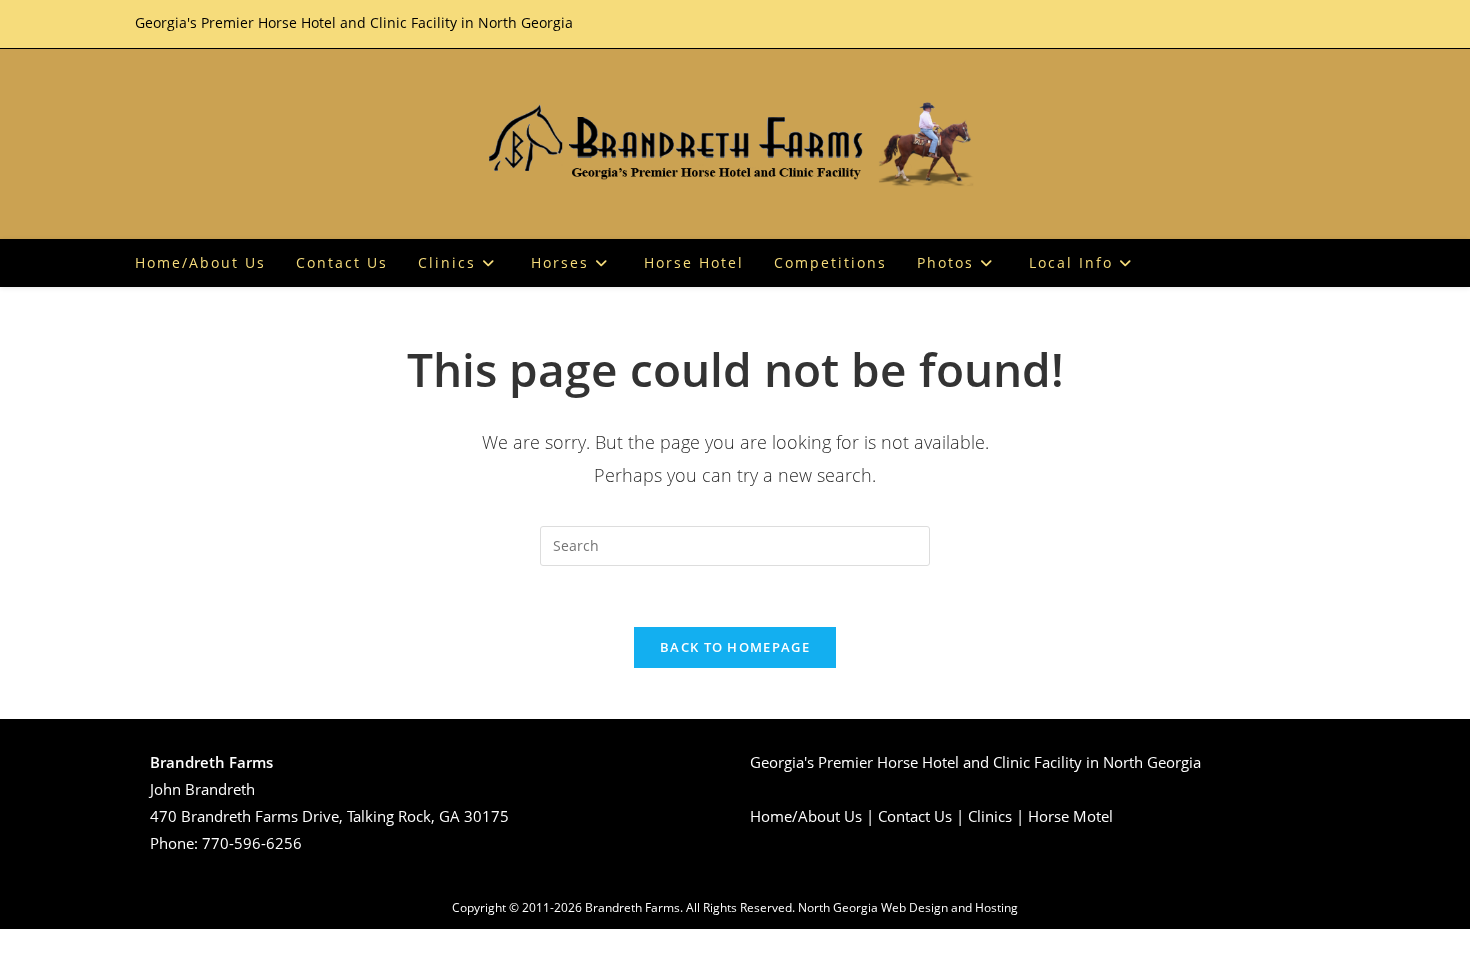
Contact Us (915, 816)
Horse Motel (1070, 816)
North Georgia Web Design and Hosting (908, 907)
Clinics (990, 816)
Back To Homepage (735, 647)
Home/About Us (806, 816)
